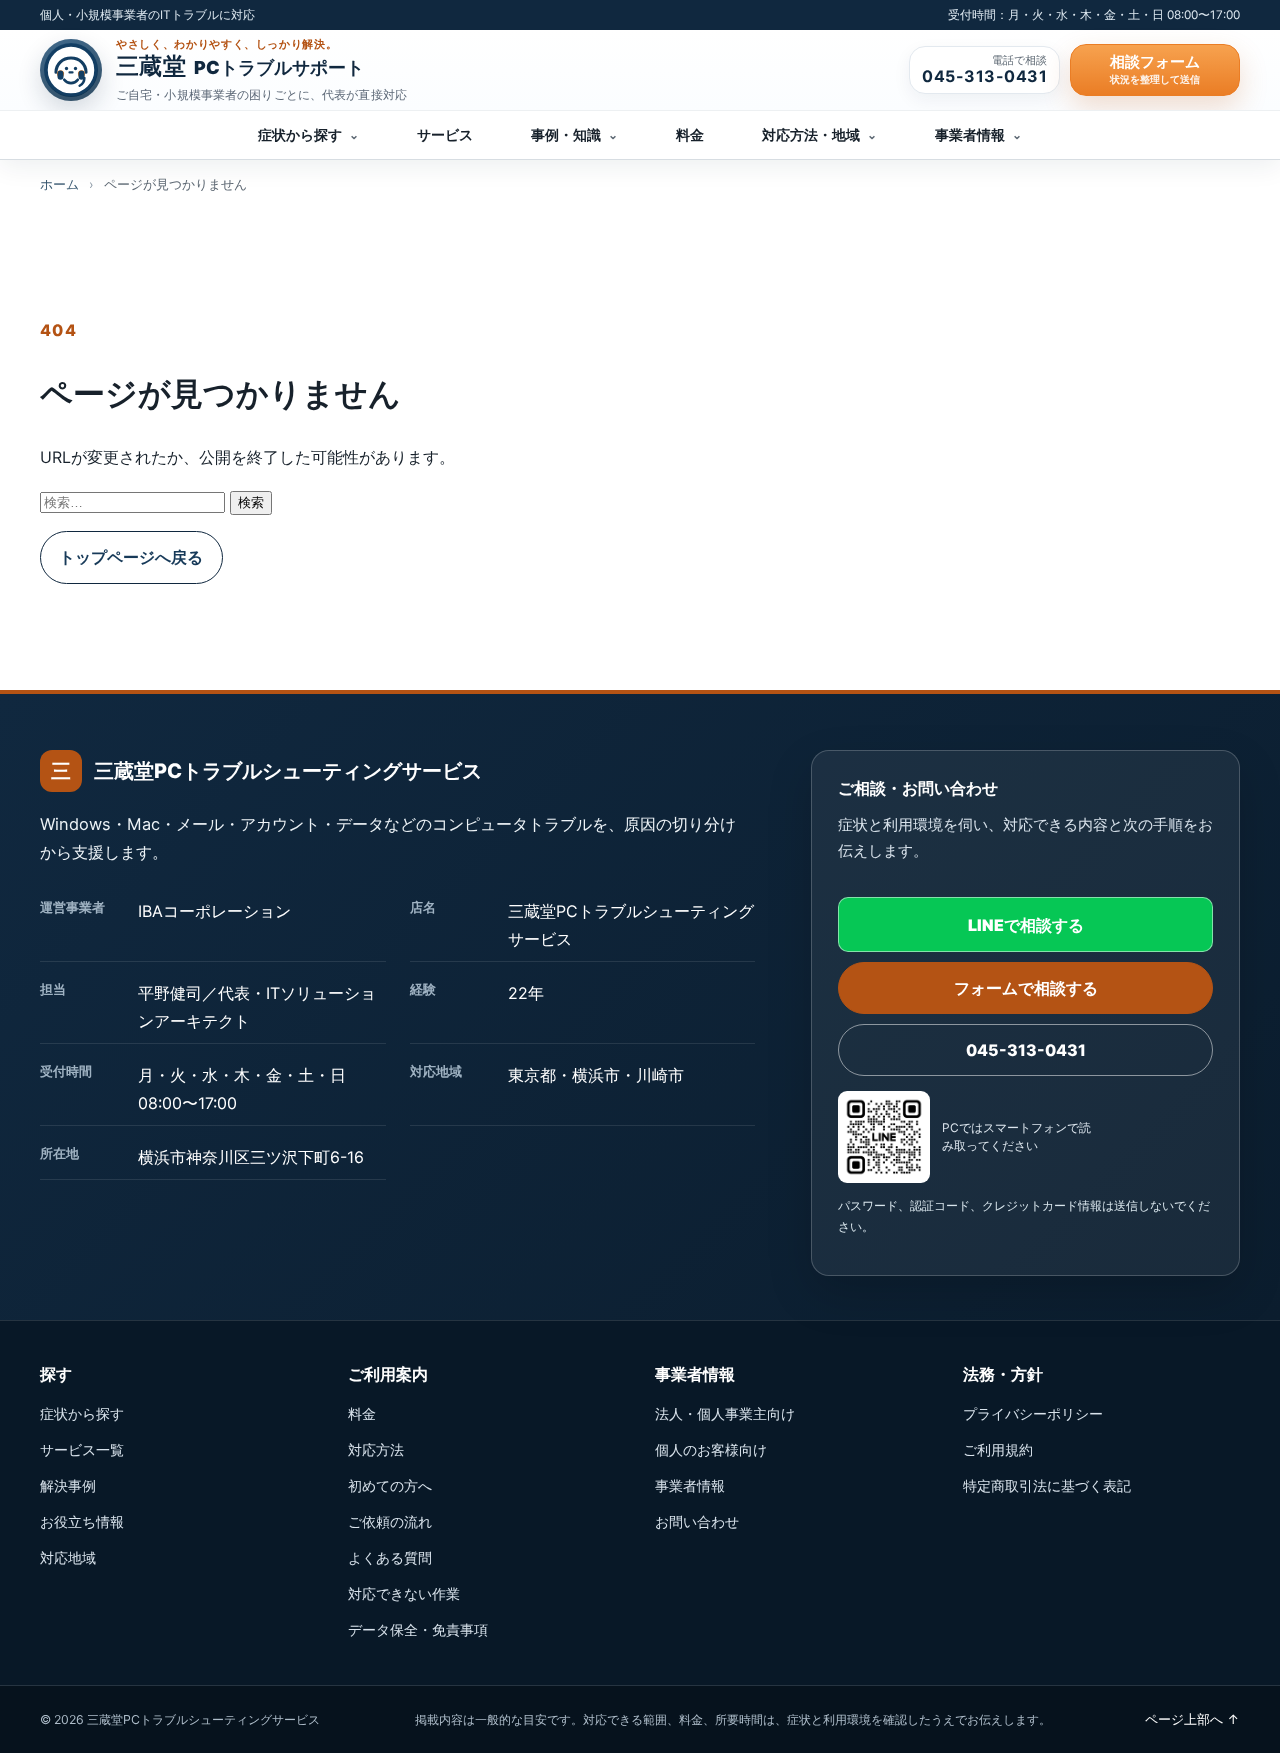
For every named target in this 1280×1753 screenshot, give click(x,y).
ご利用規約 (998, 1449)
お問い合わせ (697, 1521)
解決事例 (68, 1485)
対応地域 (68, 1557)
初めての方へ (390, 1485)
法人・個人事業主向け (725, 1413)
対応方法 (376, 1449)
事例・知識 (574, 135)
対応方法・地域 (819, 135)
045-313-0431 (1026, 1050)
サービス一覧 (82, 1449)
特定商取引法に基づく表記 (1047, 1485)
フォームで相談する (1026, 988)
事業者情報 (978, 135)
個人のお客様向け (711, 1449)
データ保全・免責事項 (418, 1629)
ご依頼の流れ (390, 1521)
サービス (445, 135)
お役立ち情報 (82, 1521)
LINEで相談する (1026, 925)
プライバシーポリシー (1033, 1413)
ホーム (59, 184)
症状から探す (308, 135)
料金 (690, 135)
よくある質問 (390, 1557)
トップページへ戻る (131, 557)
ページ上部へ (1192, 1719)
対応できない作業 (404, 1593)
